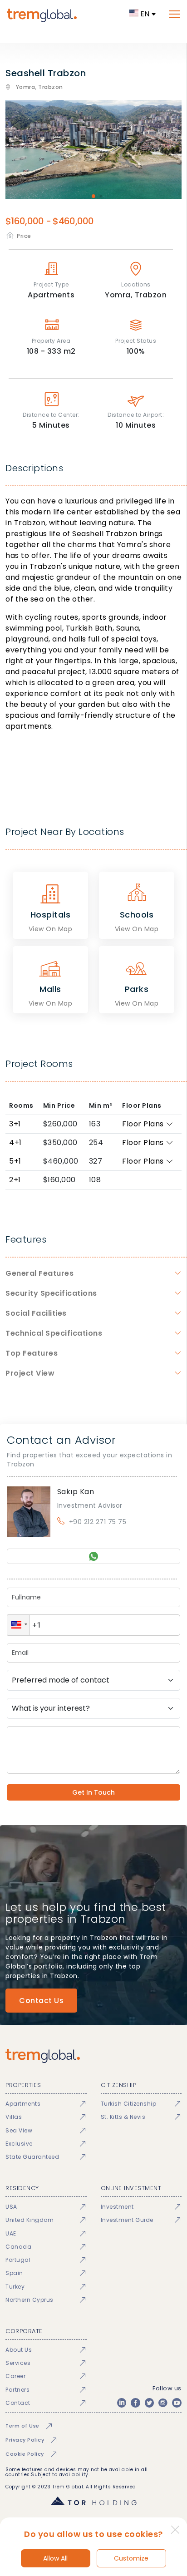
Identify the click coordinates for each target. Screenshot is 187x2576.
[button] (18, 1625)
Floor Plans (143, 1124)
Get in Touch (93, 1792)
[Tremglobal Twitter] (149, 2403)
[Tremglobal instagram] (163, 2403)
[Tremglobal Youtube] (177, 2403)
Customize (131, 2558)
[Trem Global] (93, 2056)
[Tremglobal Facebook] (135, 2403)
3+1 (15, 1124)
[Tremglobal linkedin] (122, 2403)
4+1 (15, 1142)
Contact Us (41, 2001)
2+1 (15, 1180)
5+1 (15, 1161)
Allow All (55, 2558)
